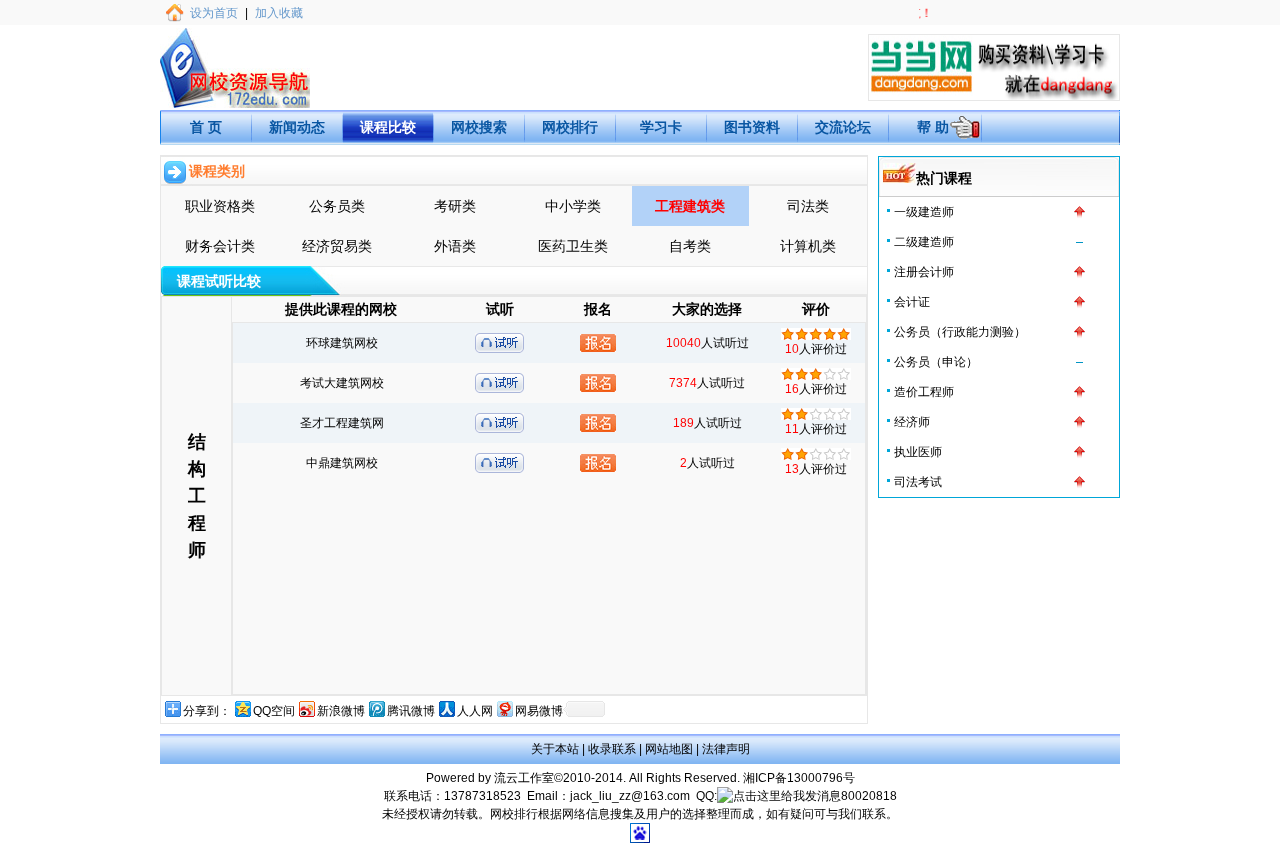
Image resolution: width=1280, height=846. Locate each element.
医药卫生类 (573, 246)
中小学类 (573, 206)
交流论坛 (843, 127)
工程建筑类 (690, 206)
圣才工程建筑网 (342, 423)
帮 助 (933, 127)
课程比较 (388, 127)
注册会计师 (924, 272)
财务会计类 (220, 246)
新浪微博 (341, 711)
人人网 (475, 711)
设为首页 (214, 13)
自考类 (690, 246)
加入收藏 (279, 13)
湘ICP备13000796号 (799, 778)
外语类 (455, 246)
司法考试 (918, 482)
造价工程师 (924, 392)
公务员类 (337, 206)
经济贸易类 (337, 246)
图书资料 (752, 127)
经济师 (912, 422)
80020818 (869, 796)
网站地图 (669, 749)
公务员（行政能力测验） (960, 332)
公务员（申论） (936, 362)
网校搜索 (479, 127)
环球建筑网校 (342, 343)
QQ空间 (274, 711)
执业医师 (918, 452)
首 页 (206, 127)
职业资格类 (220, 206)
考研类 (455, 206)
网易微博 (539, 711)
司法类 (808, 206)
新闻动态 (297, 127)
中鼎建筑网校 (342, 463)
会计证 (912, 302)
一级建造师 (924, 212)
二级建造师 (924, 242)
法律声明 (726, 749)
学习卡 (661, 127)
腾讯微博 (411, 711)
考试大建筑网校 (342, 383)
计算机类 (808, 246)
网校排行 (570, 127)
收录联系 (612, 749)
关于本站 (555, 749)
